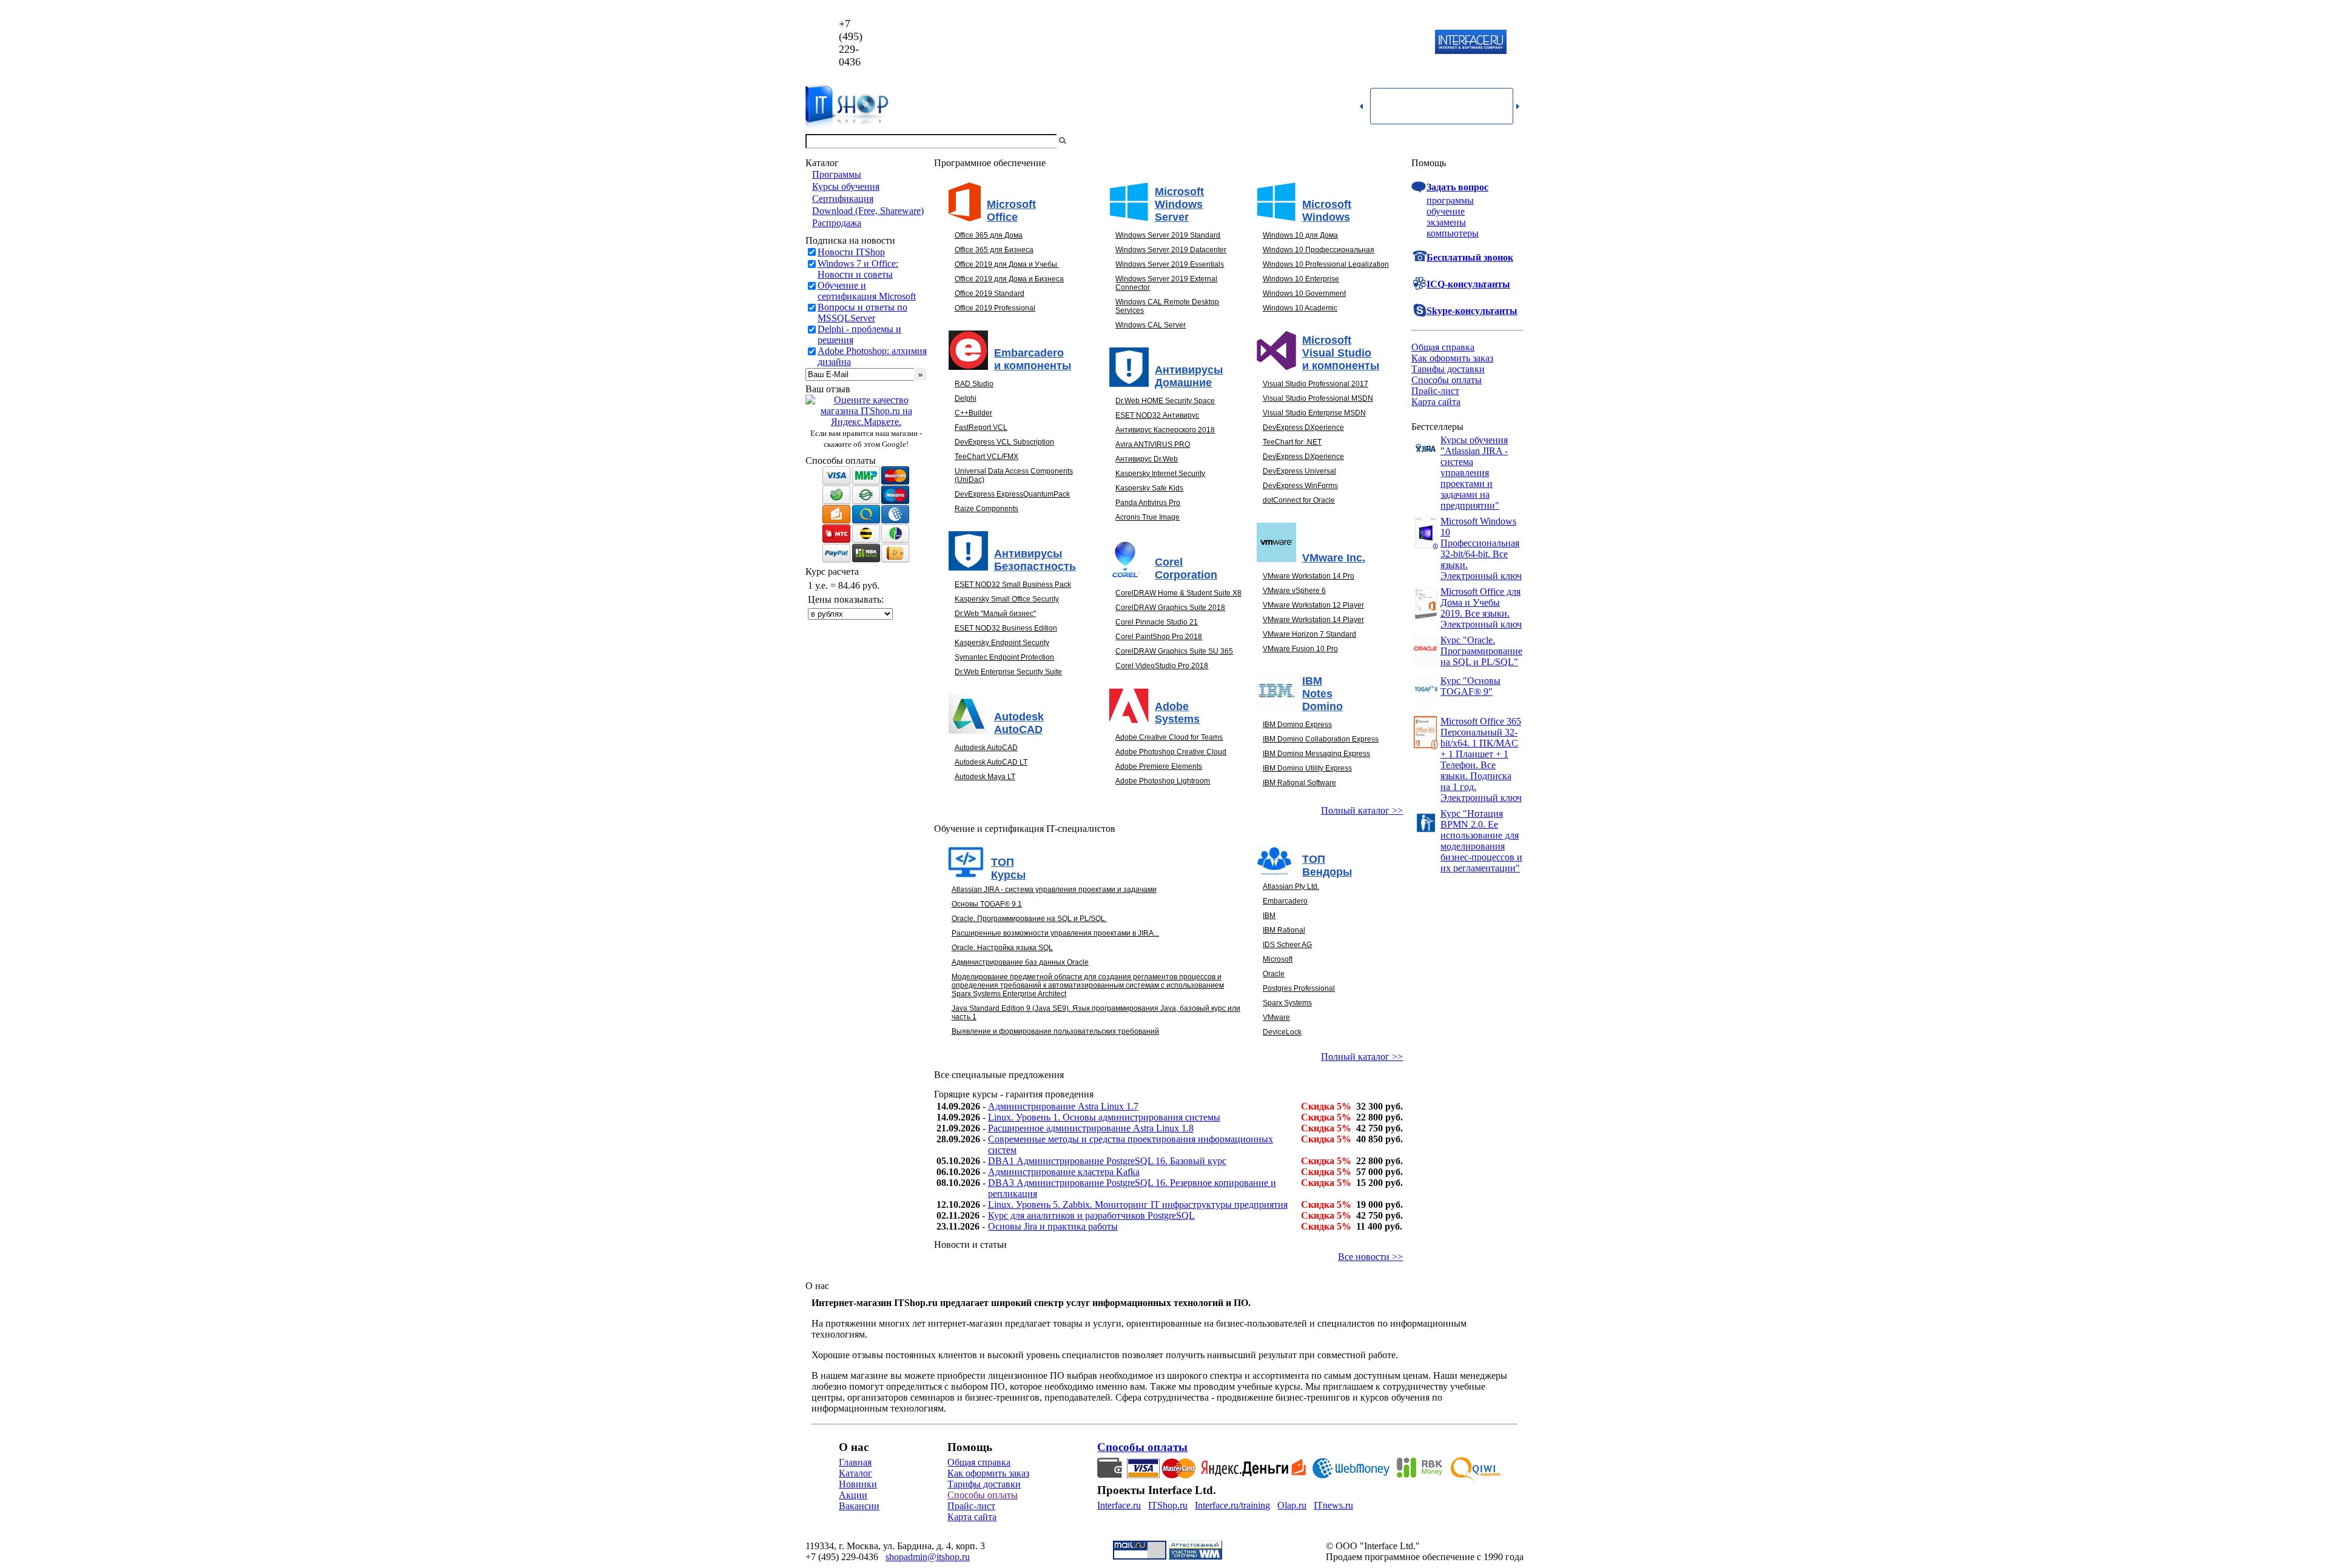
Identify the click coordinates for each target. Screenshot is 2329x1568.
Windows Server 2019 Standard (1168, 235)
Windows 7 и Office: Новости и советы (858, 269)
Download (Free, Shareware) (868, 211)
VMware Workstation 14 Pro (1309, 576)
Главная (855, 1462)
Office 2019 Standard (990, 293)
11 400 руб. (1379, 1226)
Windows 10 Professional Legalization (1326, 264)
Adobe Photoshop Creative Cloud (1171, 752)
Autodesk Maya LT (985, 777)
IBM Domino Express (1297, 725)
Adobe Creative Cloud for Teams (1169, 737)
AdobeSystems (1177, 713)
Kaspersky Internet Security (1160, 474)
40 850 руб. (1380, 1139)
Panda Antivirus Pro (1148, 503)
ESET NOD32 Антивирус (1157, 415)
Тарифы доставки (1448, 369)
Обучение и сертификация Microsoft (867, 291)
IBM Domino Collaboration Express (1321, 739)
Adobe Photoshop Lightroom (1163, 781)
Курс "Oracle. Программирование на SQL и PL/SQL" (1481, 651)
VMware (1276, 1017)
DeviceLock (1282, 1032)
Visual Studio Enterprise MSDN (1314, 413)
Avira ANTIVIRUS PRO (1153, 444)
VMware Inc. (1334, 558)
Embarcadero (1285, 901)
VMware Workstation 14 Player (1313, 620)
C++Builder (973, 413)
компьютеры (1453, 233)
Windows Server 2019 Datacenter (1171, 250)
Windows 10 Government (1304, 293)
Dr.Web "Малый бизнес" (995, 614)
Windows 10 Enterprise (1301, 279)
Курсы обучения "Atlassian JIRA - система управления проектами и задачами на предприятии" (1474, 473)
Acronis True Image (1148, 517)
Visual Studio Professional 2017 (1316, 384)
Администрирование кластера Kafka (1064, 1172)
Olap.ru (1292, 1505)
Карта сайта (1436, 402)
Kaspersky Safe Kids (1149, 488)
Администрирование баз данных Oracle (1020, 962)
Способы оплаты (1447, 380)
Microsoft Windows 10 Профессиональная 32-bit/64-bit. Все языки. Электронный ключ (1481, 548)
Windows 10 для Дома (1300, 235)
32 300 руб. (1380, 1106)
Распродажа (837, 223)
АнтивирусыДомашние (1189, 376)
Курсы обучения (846, 186)
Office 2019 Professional (995, 308)
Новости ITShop (851, 252)
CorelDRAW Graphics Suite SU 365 (1174, 651)
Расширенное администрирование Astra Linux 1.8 (1091, 1128)
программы (1450, 200)
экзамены (1446, 222)
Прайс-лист (1435, 391)
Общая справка (1443, 347)
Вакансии (859, 1506)
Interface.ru (1119, 1505)
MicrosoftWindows (1327, 211)
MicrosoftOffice (1011, 211)
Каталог (855, 1473)
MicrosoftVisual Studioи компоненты (1341, 353)
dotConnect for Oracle (1299, 500)
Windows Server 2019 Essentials (1170, 264)
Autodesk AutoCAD (986, 748)
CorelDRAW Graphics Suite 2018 (1170, 608)
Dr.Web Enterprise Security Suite (1008, 672)
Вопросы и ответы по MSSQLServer (862, 313)
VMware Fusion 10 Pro (1300, 649)
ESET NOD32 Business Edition (1006, 628)
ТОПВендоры (1327, 866)
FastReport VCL (981, 427)
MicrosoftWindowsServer (1179, 204)
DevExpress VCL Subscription (1004, 442)
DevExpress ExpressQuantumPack (1012, 494)
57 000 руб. (1380, 1172)
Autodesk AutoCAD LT (991, 762)
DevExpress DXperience (1303, 427)
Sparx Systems (1287, 1003)
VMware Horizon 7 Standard (1309, 634)
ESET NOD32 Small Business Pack (1013, 585)
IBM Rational (1284, 930)
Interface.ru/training (1232, 1505)
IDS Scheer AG (1287, 945)
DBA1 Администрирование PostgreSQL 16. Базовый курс (1107, 1161)
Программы (837, 174)
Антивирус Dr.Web (1147, 459)
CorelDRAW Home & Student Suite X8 (1178, 593)
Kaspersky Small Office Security (1007, 599)
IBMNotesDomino (1322, 694)
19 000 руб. (1380, 1204)
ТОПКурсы (1008, 869)
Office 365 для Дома (989, 235)
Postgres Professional (1299, 988)
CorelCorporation (1186, 568)
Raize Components (986, 509)
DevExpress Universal (1299, 471)
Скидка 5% (1326, 1106)
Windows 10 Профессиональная (1319, 250)
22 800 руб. (1380, 1117)
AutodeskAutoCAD (1019, 723)
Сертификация (843, 199)
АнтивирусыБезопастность (1035, 560)
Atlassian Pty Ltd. (1291, 886)
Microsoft (1278, 959)
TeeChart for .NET (1292, 442)
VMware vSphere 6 (1294, 591)
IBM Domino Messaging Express (1316, 754)
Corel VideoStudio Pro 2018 (1162, 666)
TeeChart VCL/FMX (986, 457)
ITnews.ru (1333, 1505)
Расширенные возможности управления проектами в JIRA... (1055, 933)
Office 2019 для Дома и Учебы (1006, 264)
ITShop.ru (1168, 1505)
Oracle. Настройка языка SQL (1002, 948)
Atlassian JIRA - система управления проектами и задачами (1054, 890)
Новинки (858, 1484)
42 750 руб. (1380, 1128)
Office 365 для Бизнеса (994, 250)
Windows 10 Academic (1300, 308)
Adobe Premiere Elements (1159, 766)
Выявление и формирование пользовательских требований (1055, 1031)
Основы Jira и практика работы (1053, 1226)
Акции (853, 1495)
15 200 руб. (1380, 1183)
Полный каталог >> (1362, 810)
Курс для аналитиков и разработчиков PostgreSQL (1091, 1215)
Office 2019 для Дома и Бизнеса (1009, 279)
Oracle (1274, 974)
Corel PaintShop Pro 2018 (1159, 637)
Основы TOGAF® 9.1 (987, 904)
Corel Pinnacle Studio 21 (1157, 622)
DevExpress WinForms (1300, 486)
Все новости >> (1370, 1257)
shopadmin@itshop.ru (1320, 43)
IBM (1269, 916)
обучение (1446, 211)
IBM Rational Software (1299, 783)
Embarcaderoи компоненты (1033, 359)
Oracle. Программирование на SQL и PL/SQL (1028, 919)
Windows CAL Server (1151, 325)
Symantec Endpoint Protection (1004, 657)
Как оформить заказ (1452, 358)
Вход (1513, 141)
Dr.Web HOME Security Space (1165, 401)
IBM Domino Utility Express (1307, 768)
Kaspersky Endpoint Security (1002, 643)
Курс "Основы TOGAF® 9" (1470, 686)
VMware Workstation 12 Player (1313, 605)
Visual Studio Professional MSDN (1318, 398)
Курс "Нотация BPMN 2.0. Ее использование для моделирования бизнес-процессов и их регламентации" (1481, 841)
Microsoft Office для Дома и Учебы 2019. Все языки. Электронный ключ (1481, 608)
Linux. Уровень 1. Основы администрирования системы (1104, 1117)
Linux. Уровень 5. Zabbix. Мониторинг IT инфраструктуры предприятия (1138, 1204)
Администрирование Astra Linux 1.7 (1063, 1106)
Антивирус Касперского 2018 (1165, 430)
